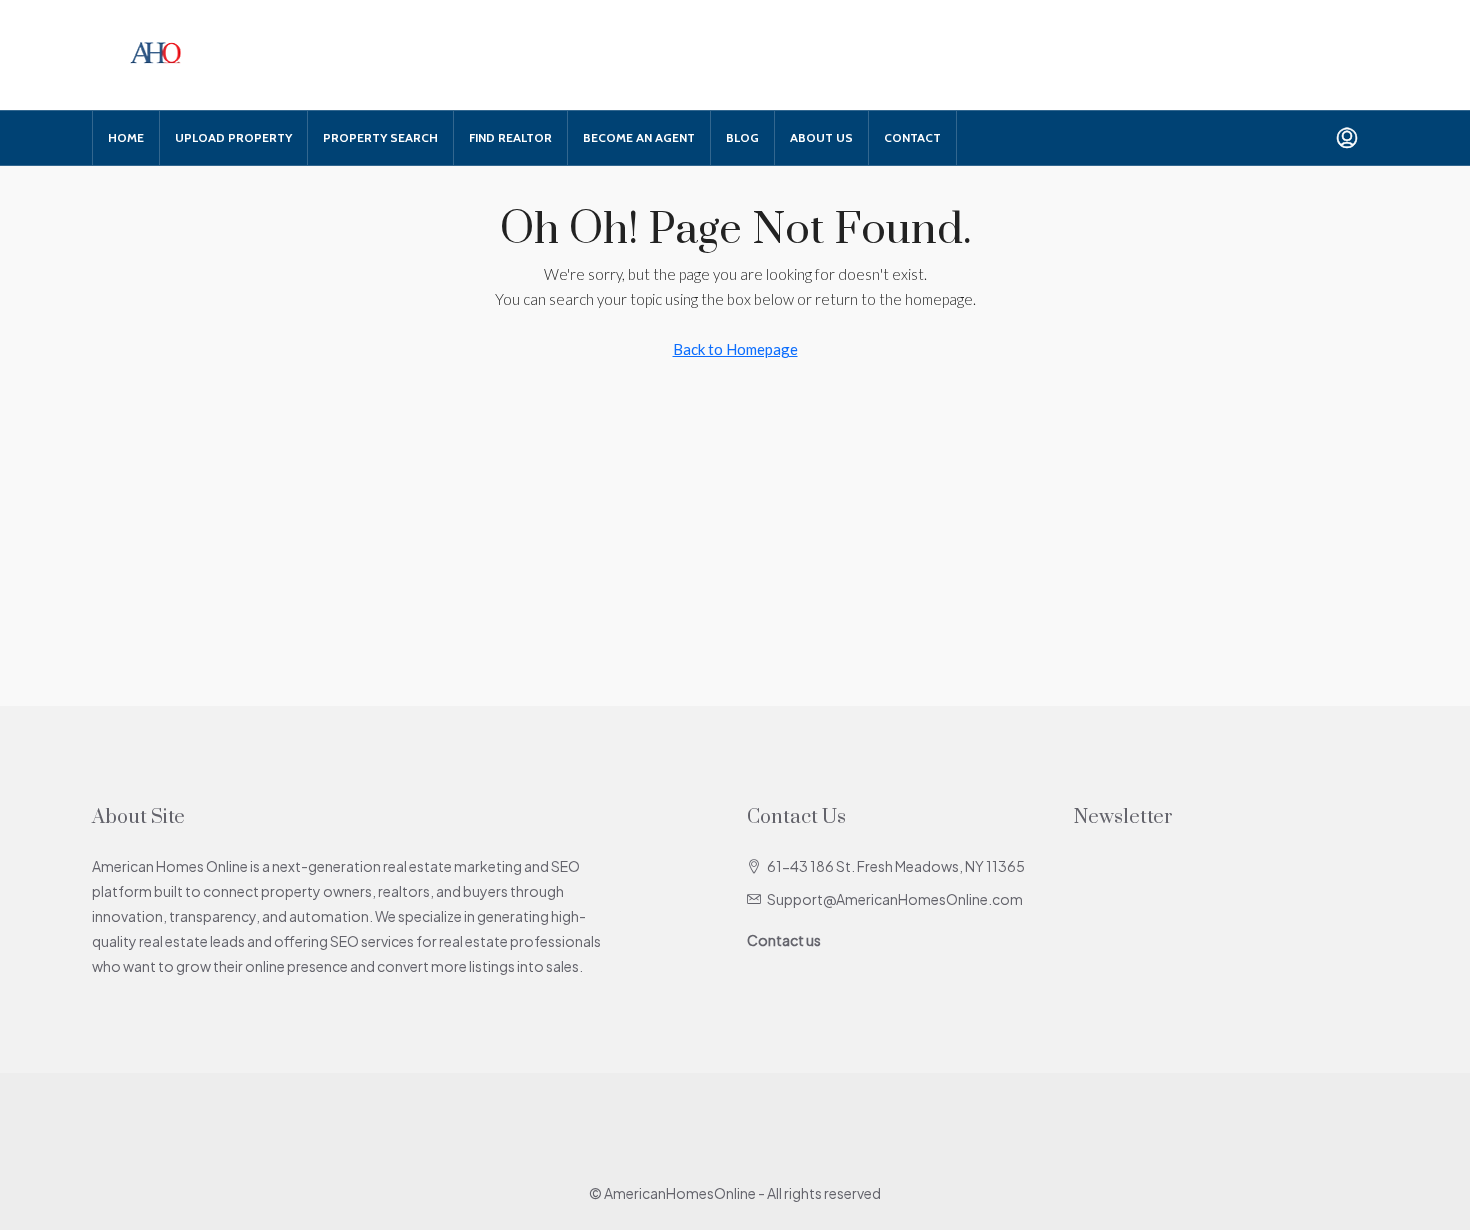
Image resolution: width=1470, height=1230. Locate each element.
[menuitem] (1347, 138)
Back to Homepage (735, 349)
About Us (821, 137)
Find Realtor (510, 137)
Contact (912, 137)
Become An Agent (639, 137)
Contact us (784, 940)
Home (126, 137)
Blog (742, 137)
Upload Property (233, 137)
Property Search (380, 137)
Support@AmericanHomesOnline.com (895, 899)
